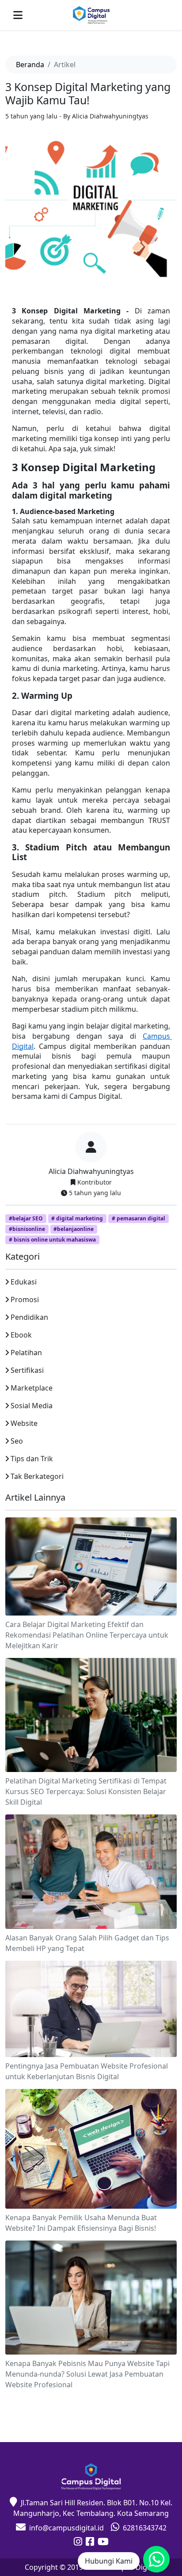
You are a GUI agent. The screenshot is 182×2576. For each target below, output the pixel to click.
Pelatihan (26, 1353)
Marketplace (32, 1388)
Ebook (21, 1335)
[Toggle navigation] (18, 15)
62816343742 (145, 2528)
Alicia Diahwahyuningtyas (91, 1171)
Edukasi (24, 1282)
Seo (17, 1441)
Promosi (25, 1299)
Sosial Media (32, 1406)
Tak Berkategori (37, 1476)
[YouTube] (103, 2542)
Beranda (30, 65)
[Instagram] (78, 2542)
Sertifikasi (27, 1370)
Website (24, 1423)
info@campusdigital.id (66, 2528)
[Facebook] (90, 2542)
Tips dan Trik (32, 1459)
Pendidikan (29, 1317)
